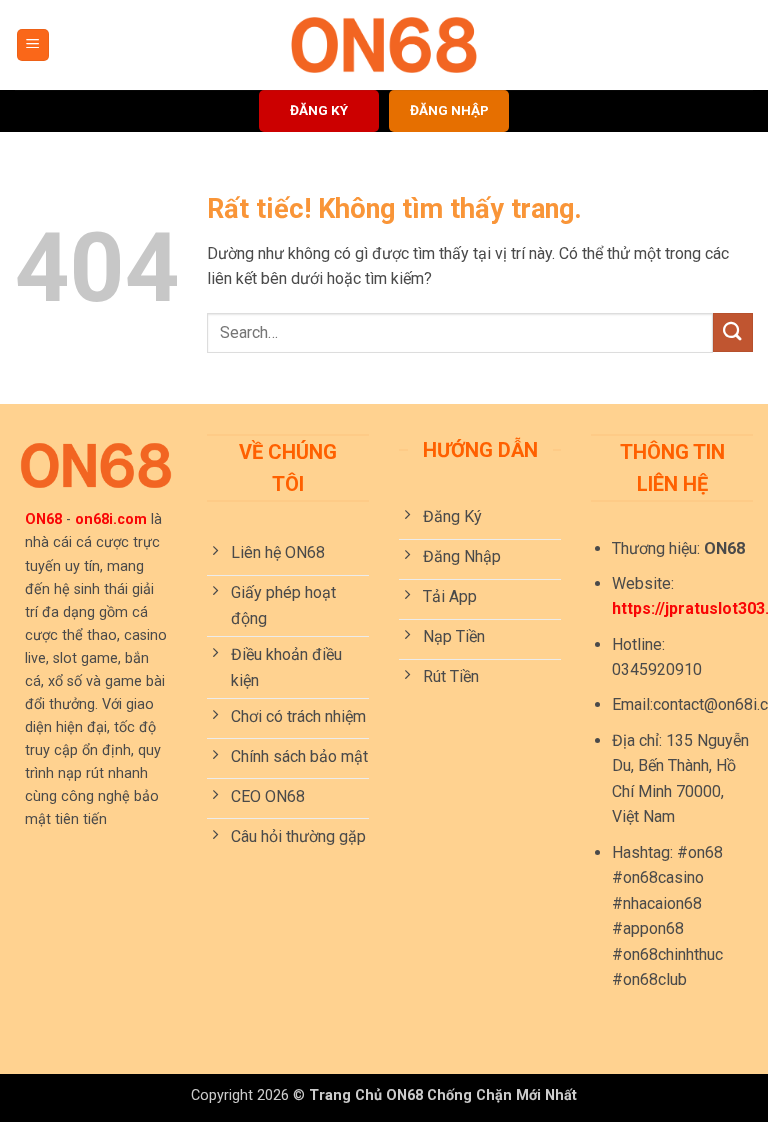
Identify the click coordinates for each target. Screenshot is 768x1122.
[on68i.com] (384, 45)
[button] (33, 45)
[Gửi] (733, 332)
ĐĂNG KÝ (319, 110)
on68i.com (111, 519)
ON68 (43, 519)
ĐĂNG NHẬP (449, 110)
